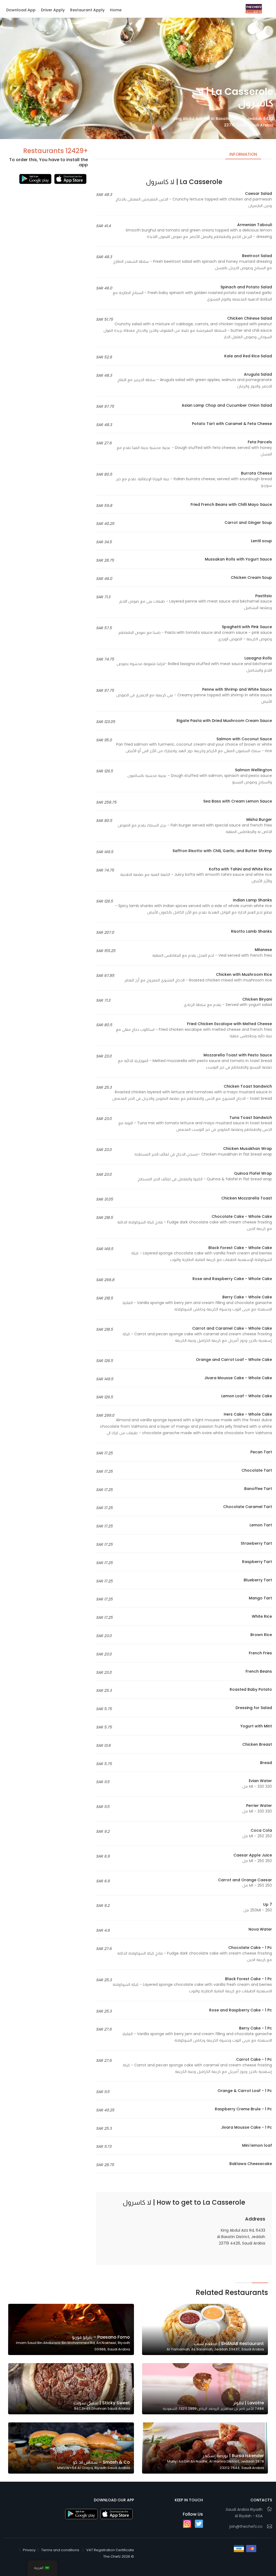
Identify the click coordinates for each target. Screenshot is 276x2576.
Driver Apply (53, 10)
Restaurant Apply (87, 10)
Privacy (29, 2550)
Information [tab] (243, 154)
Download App (21, 10)
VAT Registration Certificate (110, 2550)
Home (116, 10)
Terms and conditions (60, 2550)
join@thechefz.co (246, 2526)
